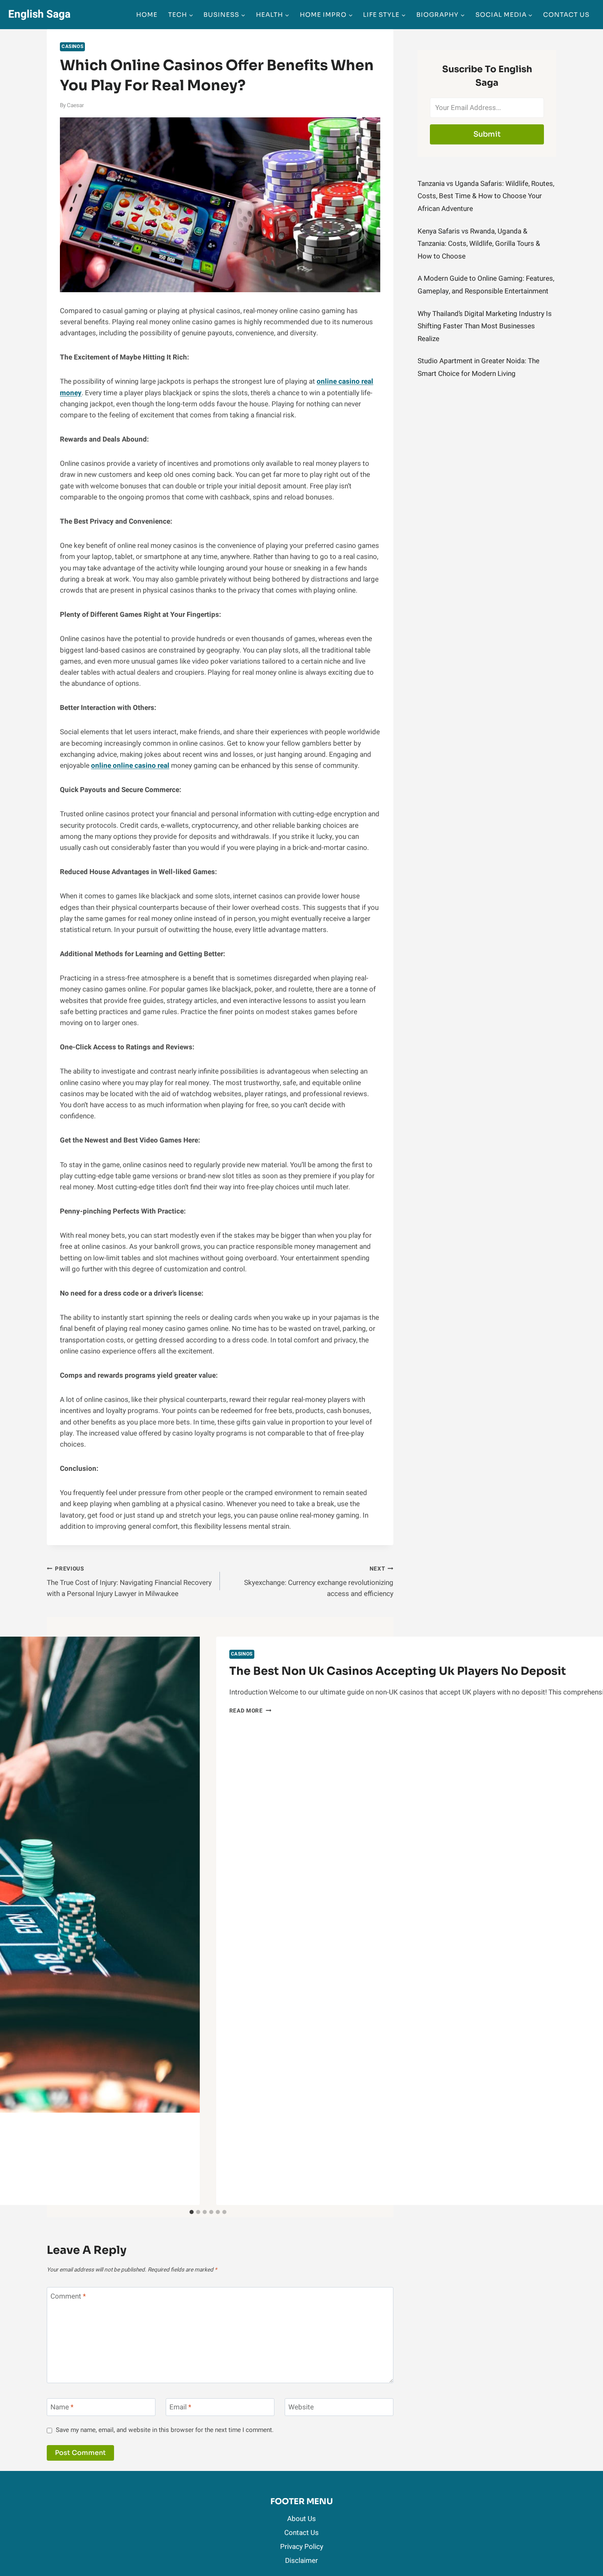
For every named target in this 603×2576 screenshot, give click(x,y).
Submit (487, 134)
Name (62, 2408)
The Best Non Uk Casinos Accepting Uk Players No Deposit (398, 1671)
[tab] (192, 2212)
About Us (301, 2519)
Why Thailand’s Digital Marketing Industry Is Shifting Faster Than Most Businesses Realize (485, 326)
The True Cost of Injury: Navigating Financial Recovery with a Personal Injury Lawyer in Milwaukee (129, 1582)
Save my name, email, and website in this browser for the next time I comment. (165, 2430)
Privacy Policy (302, 2547)
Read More (250, 1711)
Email (180, 2408)
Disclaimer (301, 2561)
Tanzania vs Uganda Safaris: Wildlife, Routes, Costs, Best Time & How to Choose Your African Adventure (486, 196)
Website (301, 2408)
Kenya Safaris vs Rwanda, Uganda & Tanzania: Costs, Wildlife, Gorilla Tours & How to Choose (479, 244)
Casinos (72, 47)
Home (147, 15)
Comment (68, 2296)
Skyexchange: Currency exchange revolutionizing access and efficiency (319, 1582)
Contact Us (566, 15)
